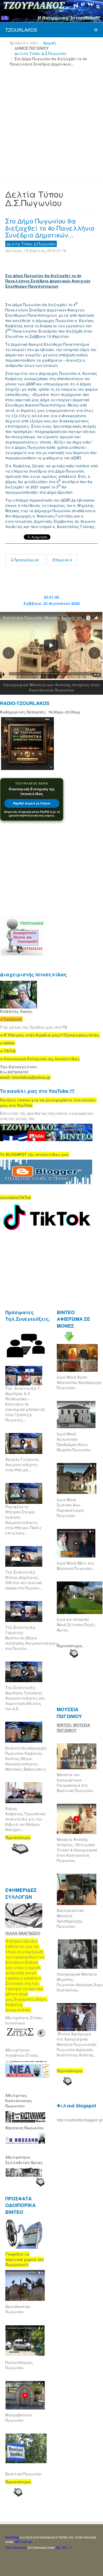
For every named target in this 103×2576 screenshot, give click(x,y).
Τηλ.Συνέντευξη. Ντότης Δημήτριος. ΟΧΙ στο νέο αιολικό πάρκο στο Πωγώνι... (24, 1580)
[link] (50, 1035)
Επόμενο (61, 560)
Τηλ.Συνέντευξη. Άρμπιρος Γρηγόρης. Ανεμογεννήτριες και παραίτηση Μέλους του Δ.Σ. (25, 1698)
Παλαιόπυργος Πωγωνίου (19, 2365)
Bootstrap (12, 2537)
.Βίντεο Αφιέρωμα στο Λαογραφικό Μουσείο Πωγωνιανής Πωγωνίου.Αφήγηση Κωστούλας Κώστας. (77, 2044)
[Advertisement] (51, 125)
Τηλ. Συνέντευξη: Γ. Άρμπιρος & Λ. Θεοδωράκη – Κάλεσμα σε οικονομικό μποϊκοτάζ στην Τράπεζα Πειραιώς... (25, 1404)
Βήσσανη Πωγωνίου (25, 2128)
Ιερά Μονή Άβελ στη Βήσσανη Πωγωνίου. (75, 1566)
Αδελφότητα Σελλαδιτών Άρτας (24, 2160)
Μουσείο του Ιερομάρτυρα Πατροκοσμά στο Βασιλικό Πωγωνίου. (75, 1782)
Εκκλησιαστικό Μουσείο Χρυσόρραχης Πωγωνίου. (70, 1918)
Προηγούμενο (26, 560)
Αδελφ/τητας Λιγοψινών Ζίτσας (22, 2052)
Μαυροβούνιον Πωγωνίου (19, 2418)
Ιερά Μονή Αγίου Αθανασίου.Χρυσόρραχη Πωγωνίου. (79, 1382)
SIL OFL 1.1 (64, 2547)
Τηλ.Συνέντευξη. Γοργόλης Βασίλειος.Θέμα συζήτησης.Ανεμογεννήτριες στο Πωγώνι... (32, 1638)
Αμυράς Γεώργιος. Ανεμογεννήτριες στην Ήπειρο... (23, 1464)
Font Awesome (16, 2547)
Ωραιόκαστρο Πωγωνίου (18, 2309)
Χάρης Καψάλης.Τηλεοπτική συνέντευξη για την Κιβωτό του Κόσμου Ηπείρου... (25, 1819)
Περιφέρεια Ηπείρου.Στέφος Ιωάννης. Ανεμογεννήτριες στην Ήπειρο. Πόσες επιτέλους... (23, 1520)
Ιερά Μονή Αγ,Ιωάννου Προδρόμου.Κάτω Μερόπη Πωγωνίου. (74, 1442)
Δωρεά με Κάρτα (32, 803)
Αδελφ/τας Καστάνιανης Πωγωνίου (19, 2101)
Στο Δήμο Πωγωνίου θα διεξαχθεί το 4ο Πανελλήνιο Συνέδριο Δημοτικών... (50, 228)
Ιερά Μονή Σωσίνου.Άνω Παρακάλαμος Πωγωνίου (71, 1508)
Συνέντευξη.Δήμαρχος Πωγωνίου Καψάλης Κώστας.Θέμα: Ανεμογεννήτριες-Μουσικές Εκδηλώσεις (26, 1758)
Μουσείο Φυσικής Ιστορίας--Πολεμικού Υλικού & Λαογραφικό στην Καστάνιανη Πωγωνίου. (77, 1850)
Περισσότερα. (70, 1646)
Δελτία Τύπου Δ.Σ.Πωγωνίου (41, 53)
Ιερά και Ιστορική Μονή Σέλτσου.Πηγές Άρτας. (76, 1625)
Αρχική (50, 43)
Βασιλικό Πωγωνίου (23, 2474)
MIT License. (24, 2542)
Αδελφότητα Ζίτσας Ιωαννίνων (24, 2020)
